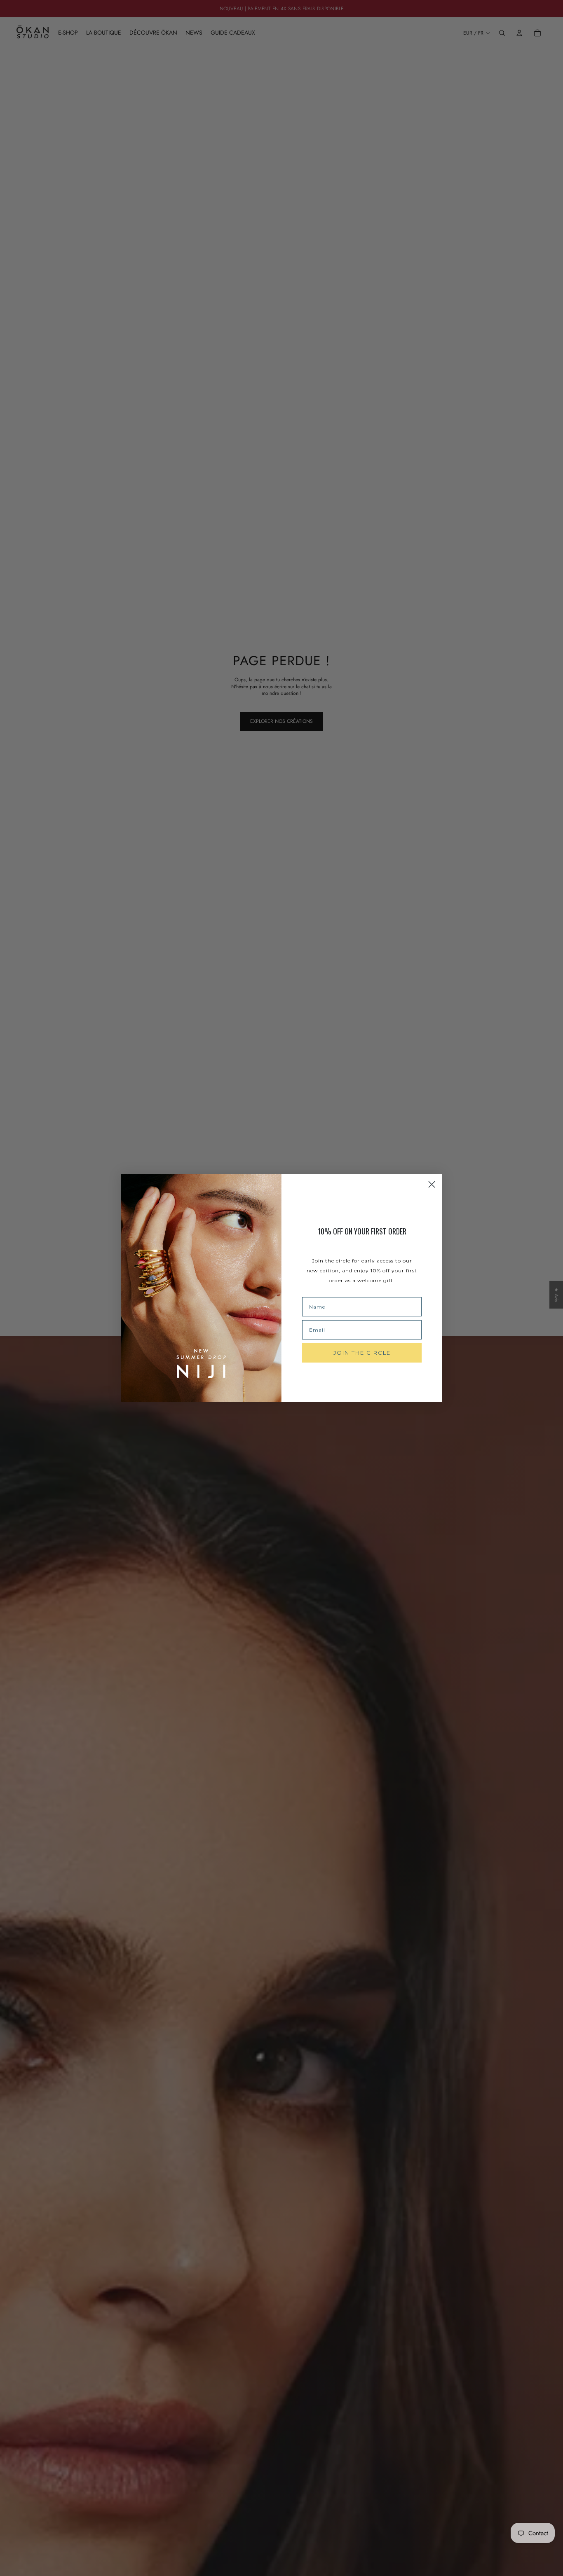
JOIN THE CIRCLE (362, 1353)
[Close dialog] (432, 1184)
